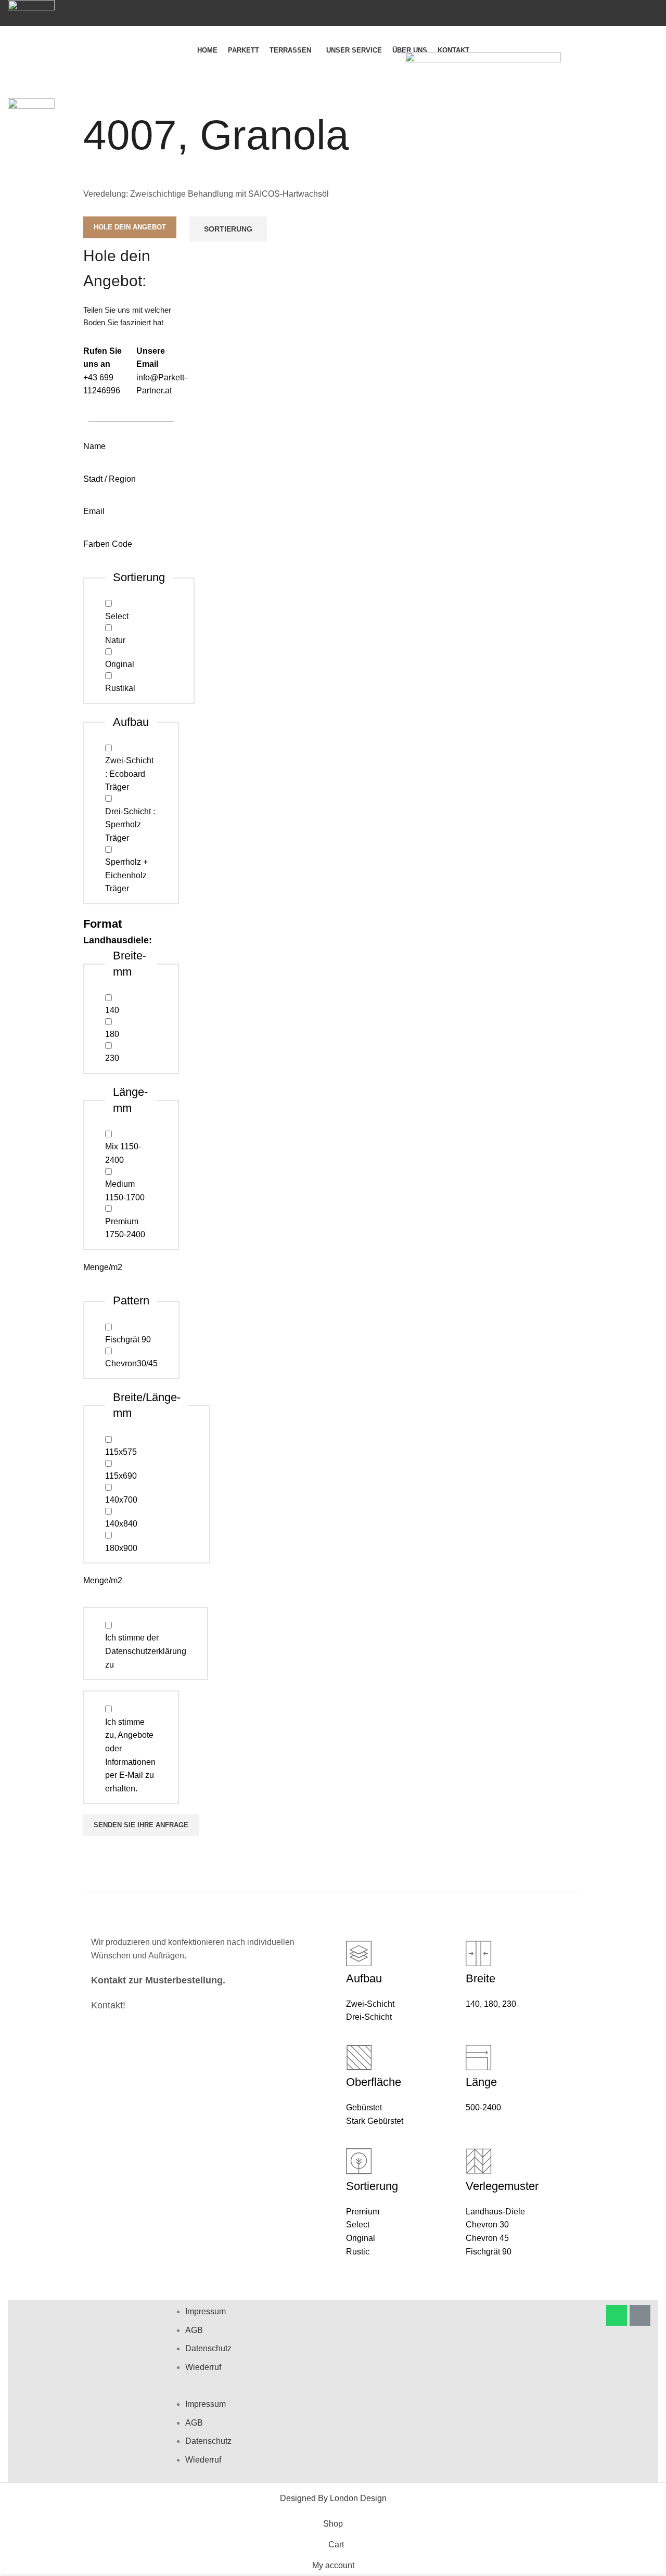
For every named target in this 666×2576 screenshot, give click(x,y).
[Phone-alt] (640, 2315)
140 (112, 1010)
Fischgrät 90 (128, 1340)
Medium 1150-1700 (125, 1191)
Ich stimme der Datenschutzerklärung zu (146, 1651)
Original (120, 664)
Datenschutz (208, 2348)
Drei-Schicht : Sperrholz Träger (130, 825)
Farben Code (108, 544)
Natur (115, 640)
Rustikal (120, 688)
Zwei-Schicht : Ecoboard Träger (129, 774)
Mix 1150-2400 (123, 1153)
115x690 (121, 1476)
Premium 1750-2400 (125, 1228)
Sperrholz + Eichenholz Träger (126, 875)
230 (112, 1058)
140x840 (121, 1524)
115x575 (121, 1452)
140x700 (121, 1500)
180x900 (121, 1548)
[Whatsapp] (617, 2315)
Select (117, 616)
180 (112, 1034)
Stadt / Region (110, 479)
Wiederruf (203, 2367)
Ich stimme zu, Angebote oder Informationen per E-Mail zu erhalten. (130, 1755)
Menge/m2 (103, 1267)
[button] (332, 2391)
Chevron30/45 (131, 1363)
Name (94, 446)
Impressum (206, 2311)
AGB (194, 2330)
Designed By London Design (333, 2498)
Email (94, 511)
